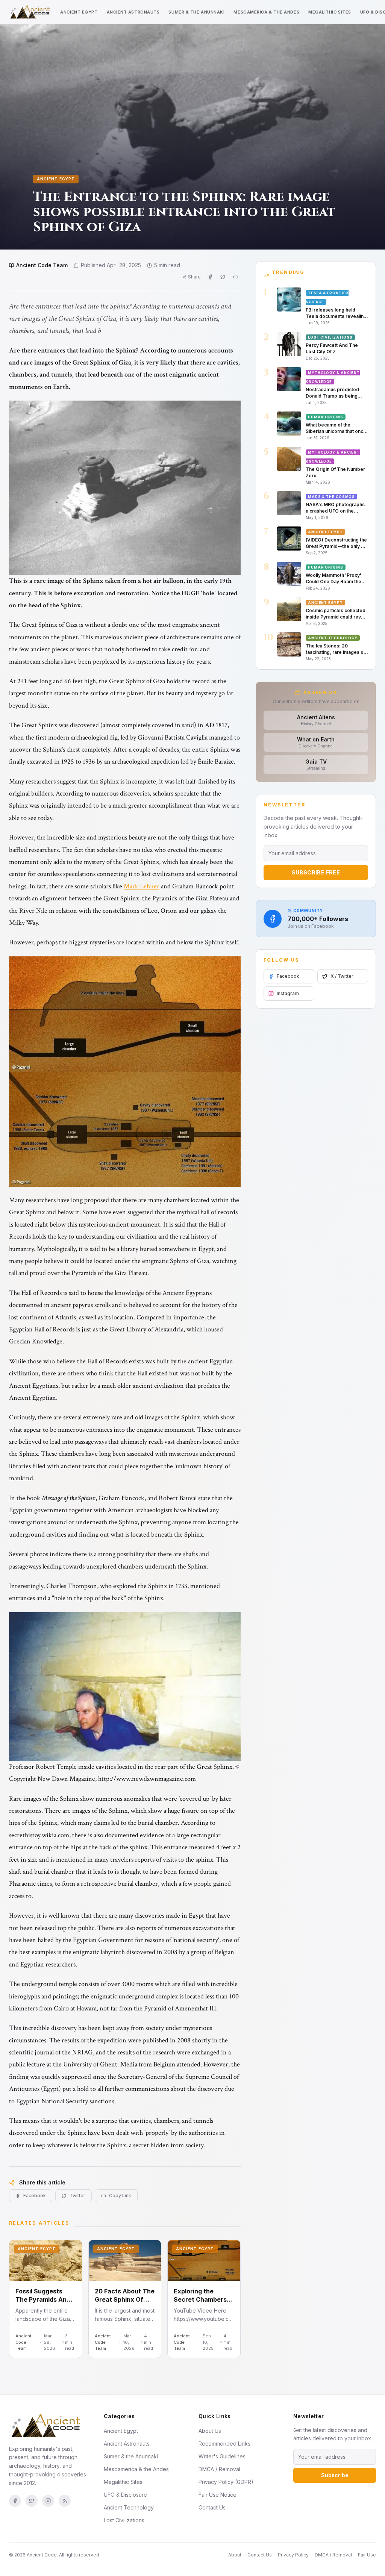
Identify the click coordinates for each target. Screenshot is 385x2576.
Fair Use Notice (218, 2495)
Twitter (77, 2196)
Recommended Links (224, 2444)
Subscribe (335, 2475)
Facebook (35, 2196)
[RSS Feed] (65, 2501)
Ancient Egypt (79, 12)
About (235, 2555)
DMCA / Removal (219, 2469)
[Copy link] (236, 277)
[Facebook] (15, 2501)
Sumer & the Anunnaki (196, 12)
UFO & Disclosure (125, 2495)
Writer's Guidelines (222, 2456)
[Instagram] (48, 2501)
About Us (210, 2431)
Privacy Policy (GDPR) (226, 2482)
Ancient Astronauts (133, 12)
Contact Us (212, 2507)
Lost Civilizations (124, 2520)
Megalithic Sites (330, 12)
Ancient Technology (129, 2507)
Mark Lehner (142, 886)
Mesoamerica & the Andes (266, 12)
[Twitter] (32, 2501)
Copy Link (120, 2196)
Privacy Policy (293, 2555)
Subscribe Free (316, 872)
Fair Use (367, 2555)
